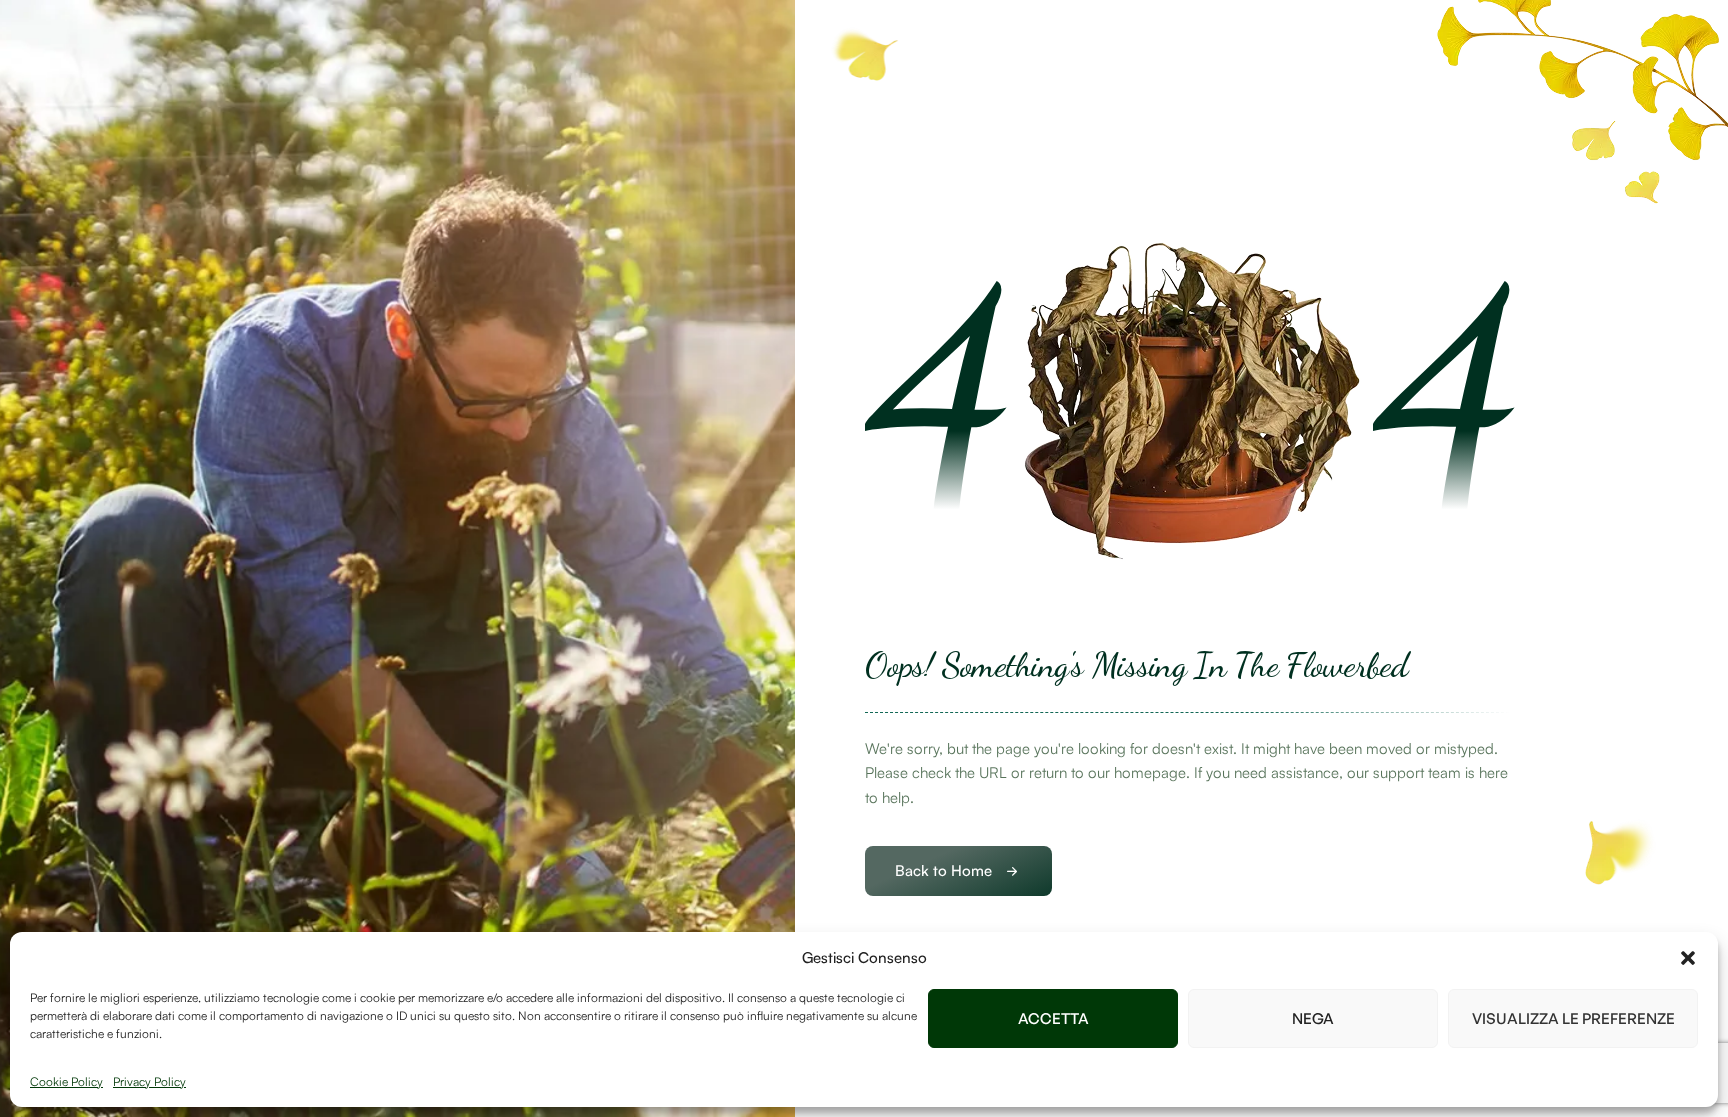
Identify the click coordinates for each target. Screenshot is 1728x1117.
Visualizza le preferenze (1573, 1018)
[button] (1688, 958)
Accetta (1053, 1018)
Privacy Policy (149, 1081)
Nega (1313, 1018)
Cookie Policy (66, 1081)
